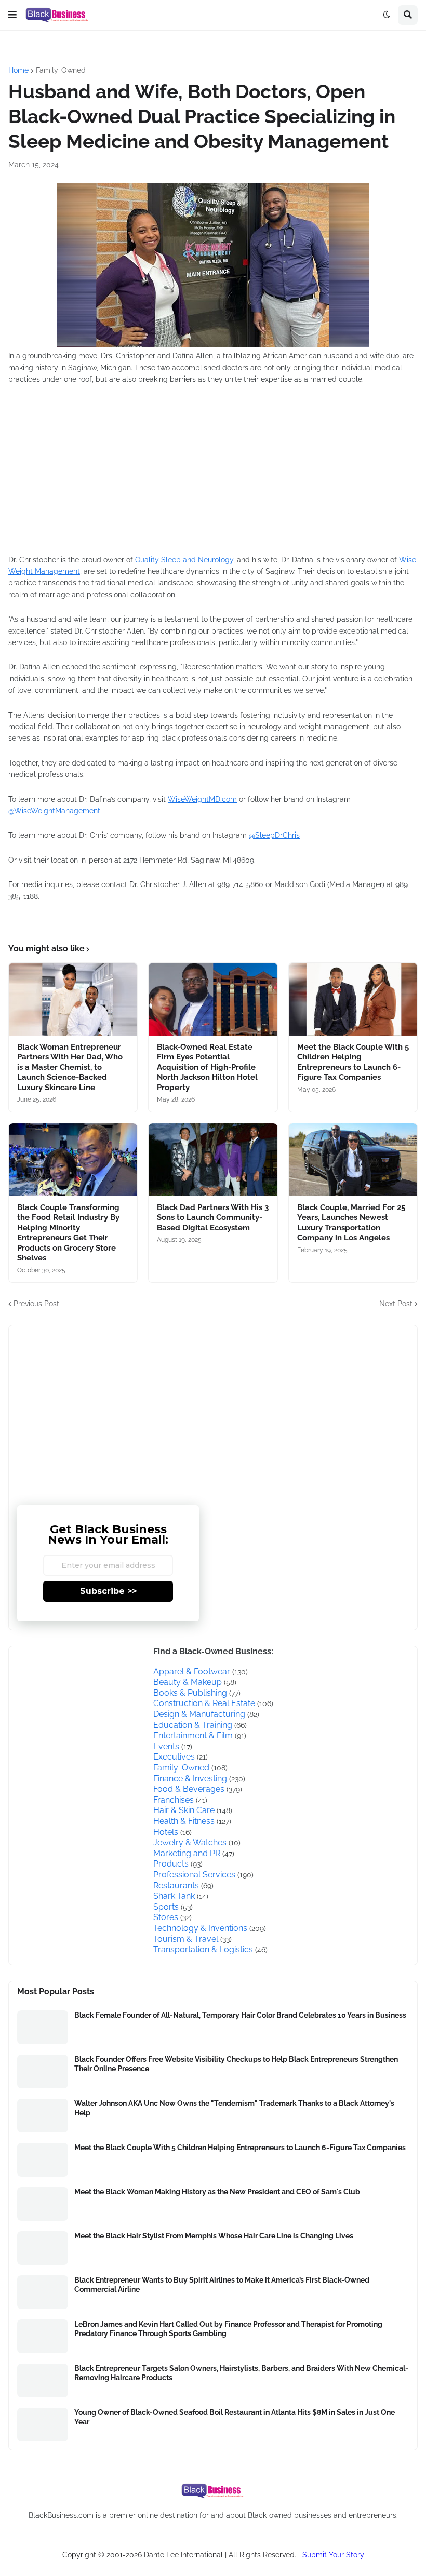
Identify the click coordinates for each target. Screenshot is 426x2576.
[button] (12, 15)
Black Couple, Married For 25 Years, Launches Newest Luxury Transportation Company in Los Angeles (351, 1223)
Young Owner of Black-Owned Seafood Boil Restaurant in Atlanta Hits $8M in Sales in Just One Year (235, 2417)
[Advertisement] (164, 469)
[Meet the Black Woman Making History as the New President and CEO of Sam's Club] (43, 2204)
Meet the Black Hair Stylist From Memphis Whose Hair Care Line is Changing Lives (214, 2236)
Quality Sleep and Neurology (184, 560)
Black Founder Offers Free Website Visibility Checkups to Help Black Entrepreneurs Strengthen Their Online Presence (236, 2064)
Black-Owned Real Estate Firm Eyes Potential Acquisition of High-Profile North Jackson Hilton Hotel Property (207, 1067)
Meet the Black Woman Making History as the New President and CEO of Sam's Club (217, 2192)
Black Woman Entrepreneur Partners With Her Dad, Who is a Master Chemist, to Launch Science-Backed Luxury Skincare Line (70, 1067)
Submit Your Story (333, 2555)
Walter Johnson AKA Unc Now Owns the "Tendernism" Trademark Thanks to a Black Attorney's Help (234, 2108)
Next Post (396, 1304)
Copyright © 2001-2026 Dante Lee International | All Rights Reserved (178, 2555)
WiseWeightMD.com (202, 799)
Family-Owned (61, 70)
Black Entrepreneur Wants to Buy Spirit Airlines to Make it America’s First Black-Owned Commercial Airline (222, 2285)
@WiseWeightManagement (54, 811)
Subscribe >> (108, 1591)
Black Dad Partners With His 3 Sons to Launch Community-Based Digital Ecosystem (213, 1218)
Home (18, 70)
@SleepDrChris (274, 835)
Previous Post (36, 1304)
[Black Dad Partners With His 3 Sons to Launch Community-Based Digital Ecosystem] (213, 1160)
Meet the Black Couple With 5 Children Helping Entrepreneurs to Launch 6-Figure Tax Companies (353, 1062)
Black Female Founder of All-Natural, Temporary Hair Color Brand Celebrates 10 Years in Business (240, 2015)
